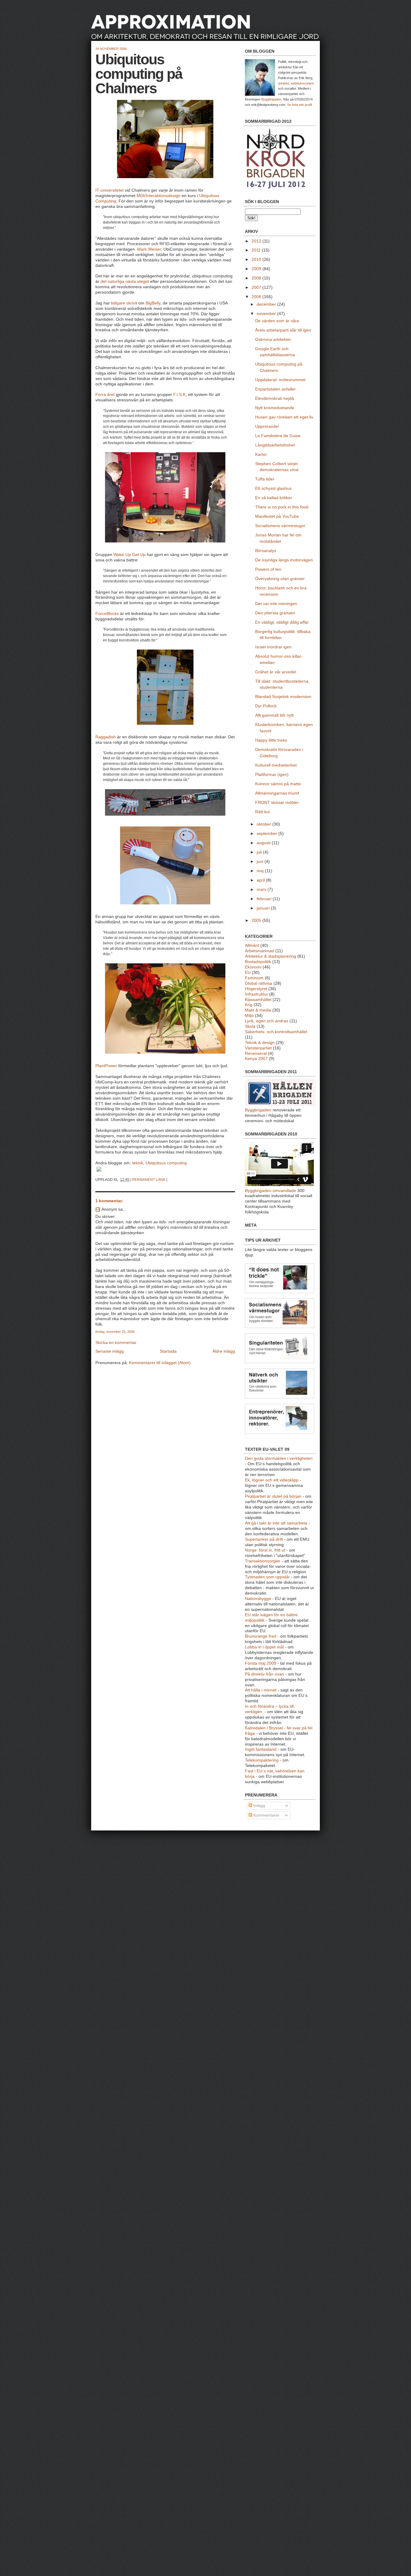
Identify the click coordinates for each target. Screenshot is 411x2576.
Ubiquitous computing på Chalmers (139, 74)
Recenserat (256, 1053)
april (261, 880)
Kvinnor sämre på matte (278, 784)
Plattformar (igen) (272, 775)
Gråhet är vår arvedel (276, 672)
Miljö (249, 1016)
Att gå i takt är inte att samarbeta (276, 1523)
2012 (257, 241)
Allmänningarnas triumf (277, 793)
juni (261, 862)
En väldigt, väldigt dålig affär (282, 622)
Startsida (168, 1351)
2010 (257, 259)
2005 (257, 920)
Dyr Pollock (266, 706)
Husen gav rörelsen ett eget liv (284, 417)
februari (265, 899)
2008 (257, 278)
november (267, 314)
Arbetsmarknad (260, 951)
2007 (257, 287)
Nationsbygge (258, 1599)
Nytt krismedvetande (275, 408)
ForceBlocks (107, 614)
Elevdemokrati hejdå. (275, 398)
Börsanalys (266, 551)
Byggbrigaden (271, 99)
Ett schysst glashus (273, 488)
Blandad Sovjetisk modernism (283, 697)
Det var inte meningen (276, 604)
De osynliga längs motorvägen (284, 560)
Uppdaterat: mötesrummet (280, 380)
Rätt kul (262, 812)
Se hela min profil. (300, 105)
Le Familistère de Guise (278, 436)
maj (261, 871)
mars (262, 890)
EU (248, 973)
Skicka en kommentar (116, 1343)
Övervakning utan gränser (280, 579)
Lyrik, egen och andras (267, 1021)
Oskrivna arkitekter (273, 340)
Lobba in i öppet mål (264, 1647)
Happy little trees (271, 740)
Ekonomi (253, 967)
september (267, 834)
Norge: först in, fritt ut (265, 1550)
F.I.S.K (179, 395)
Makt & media (258, 1010)
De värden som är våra (277, 321)
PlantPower (106, 1066)
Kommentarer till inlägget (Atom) (160, 1363)
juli (260, 852)
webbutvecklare (302, 83)
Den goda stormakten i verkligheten (279, 1458)
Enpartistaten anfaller (275, 389)
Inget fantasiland (261, 1749)
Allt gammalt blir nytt (274, 715)
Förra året (105, 395)
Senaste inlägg (110, 1351)
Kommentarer (266, 1815)
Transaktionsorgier (263, 1561)
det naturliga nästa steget (125, 281)
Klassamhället (258, 1000)
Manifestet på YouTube (277, 516)
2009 (257, 269)
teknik (138, 1163)
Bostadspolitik (258, 962)
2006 (257, 297)
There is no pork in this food (282, 507)
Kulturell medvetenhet (276, 765)
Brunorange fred (261, 1636)
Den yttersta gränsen (275, 613)
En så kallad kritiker (274, 498)
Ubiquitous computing (166, 1163)
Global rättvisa (259, 983)
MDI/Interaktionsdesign (159, 196)
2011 (257, 250)
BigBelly (153, 303)
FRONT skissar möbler (277, 803)
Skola (250, 1026)
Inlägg (259, 1806)
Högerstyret (256, 989)
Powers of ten (268, 569)
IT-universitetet (110, 190)
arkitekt (283, 83)
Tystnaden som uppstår (267, 1577)
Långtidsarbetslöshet (275, 445)
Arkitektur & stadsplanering (270, 956)
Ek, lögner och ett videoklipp (272, 1480)
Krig (249, 1005)
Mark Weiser (149, 249)
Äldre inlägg (224, 1351)
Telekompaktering (262, 1760)
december (267, 304)
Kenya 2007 (256, 1059)
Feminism (254, 978)
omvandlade (284, 1191)
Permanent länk (149, 1180)
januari (264, 908)
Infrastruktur (256, 994)
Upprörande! (267, 426)
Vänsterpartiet (258, 1048)
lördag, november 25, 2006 (115, 1332)
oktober (264, 824)
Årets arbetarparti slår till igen (283, 330)
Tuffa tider (265, 479)
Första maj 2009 (261, 1663)
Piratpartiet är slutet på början (273, 1496)
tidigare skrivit (124, 303)
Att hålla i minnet (261, 1690)
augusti (264, 843)
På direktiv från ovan (264, 1674)
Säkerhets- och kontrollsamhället (276, 1032)
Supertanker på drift (264, 1539)
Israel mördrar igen (273, 647)
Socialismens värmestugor (280, 526)
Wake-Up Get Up (130, 555)
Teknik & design (260, 1043)
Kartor (261, 454)
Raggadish (106, 737)
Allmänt (252, 945)
